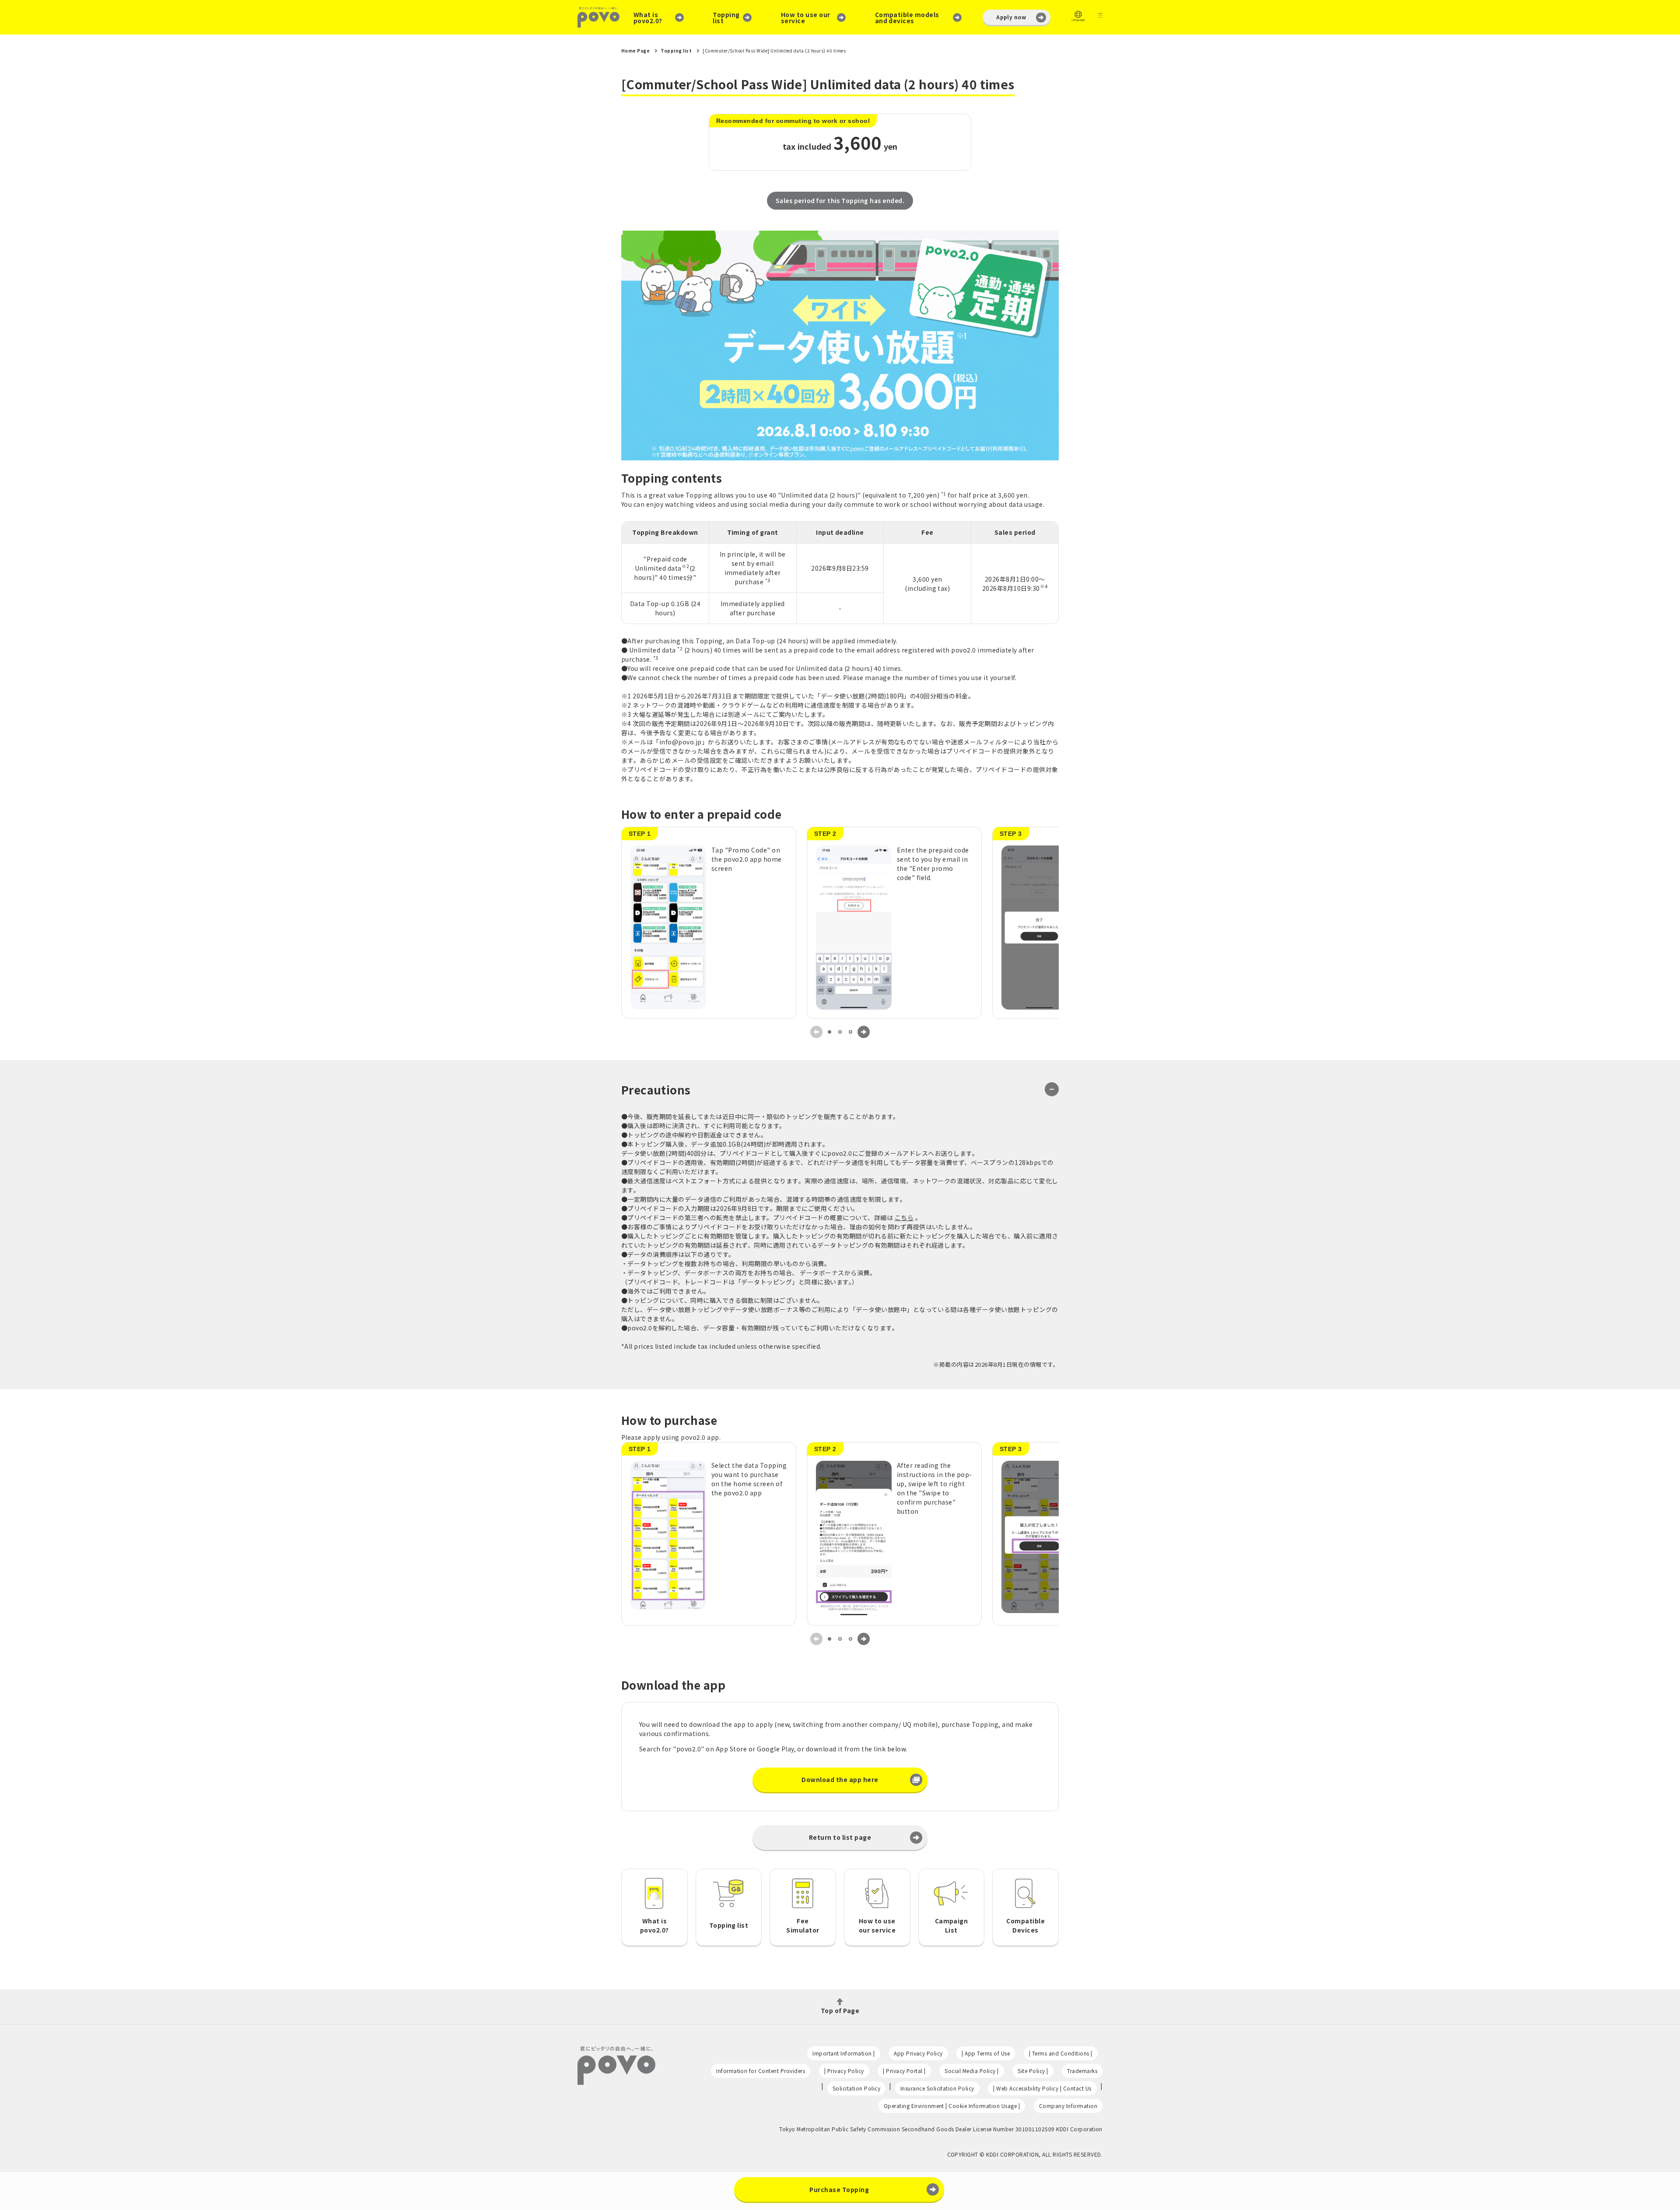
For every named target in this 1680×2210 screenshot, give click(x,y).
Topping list (726, 18)
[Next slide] (864, 1032)
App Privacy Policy (918, 2053)
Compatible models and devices (907, 18)
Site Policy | (1033, 2071)
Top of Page (840, 2010)
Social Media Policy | (971, 2071)
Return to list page (840, 1837)
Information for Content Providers (761, 2071)
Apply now (1011, 17)
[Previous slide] (816, 1032)
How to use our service (806, 18)
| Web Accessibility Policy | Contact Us (1042, 2088)
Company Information (1068, 2106)
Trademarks (1082, 2071)
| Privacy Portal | (904, 2071)
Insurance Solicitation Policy (937, 2088)
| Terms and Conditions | (1061, 2053)
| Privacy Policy (844, 2071)
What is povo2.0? (648, 18)
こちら (904, 1217)
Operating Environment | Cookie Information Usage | (952, 2106)
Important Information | (843, 2053)
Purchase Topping (839, 2189)
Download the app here (840, 1779)
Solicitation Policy (856, 2088)
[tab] (829, 1032)
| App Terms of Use (986, 2053)
